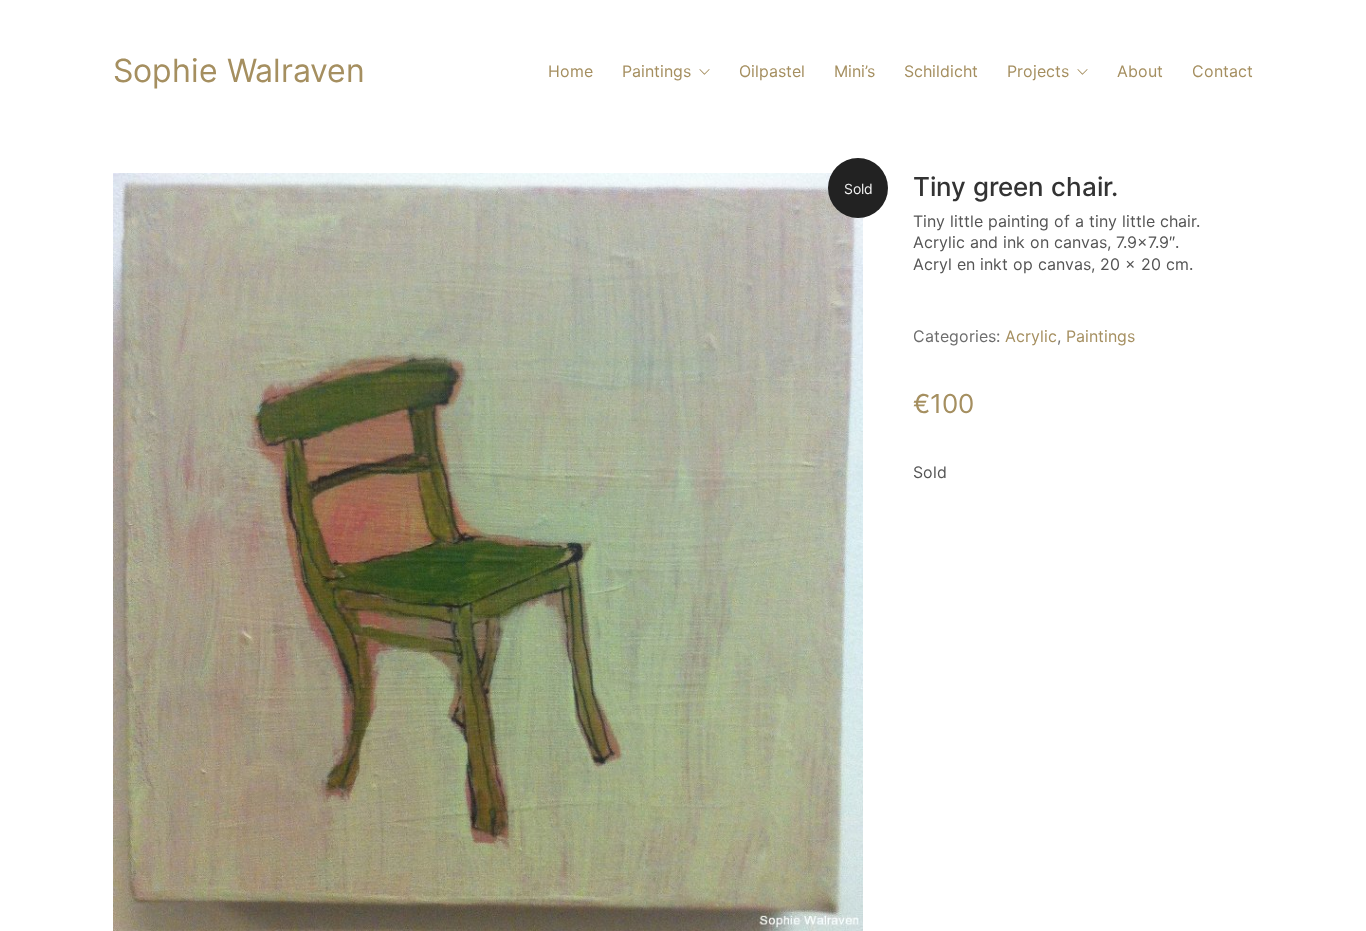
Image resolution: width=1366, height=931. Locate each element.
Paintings (1100, 336)
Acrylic (1031, 336)
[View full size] (144, 204)
